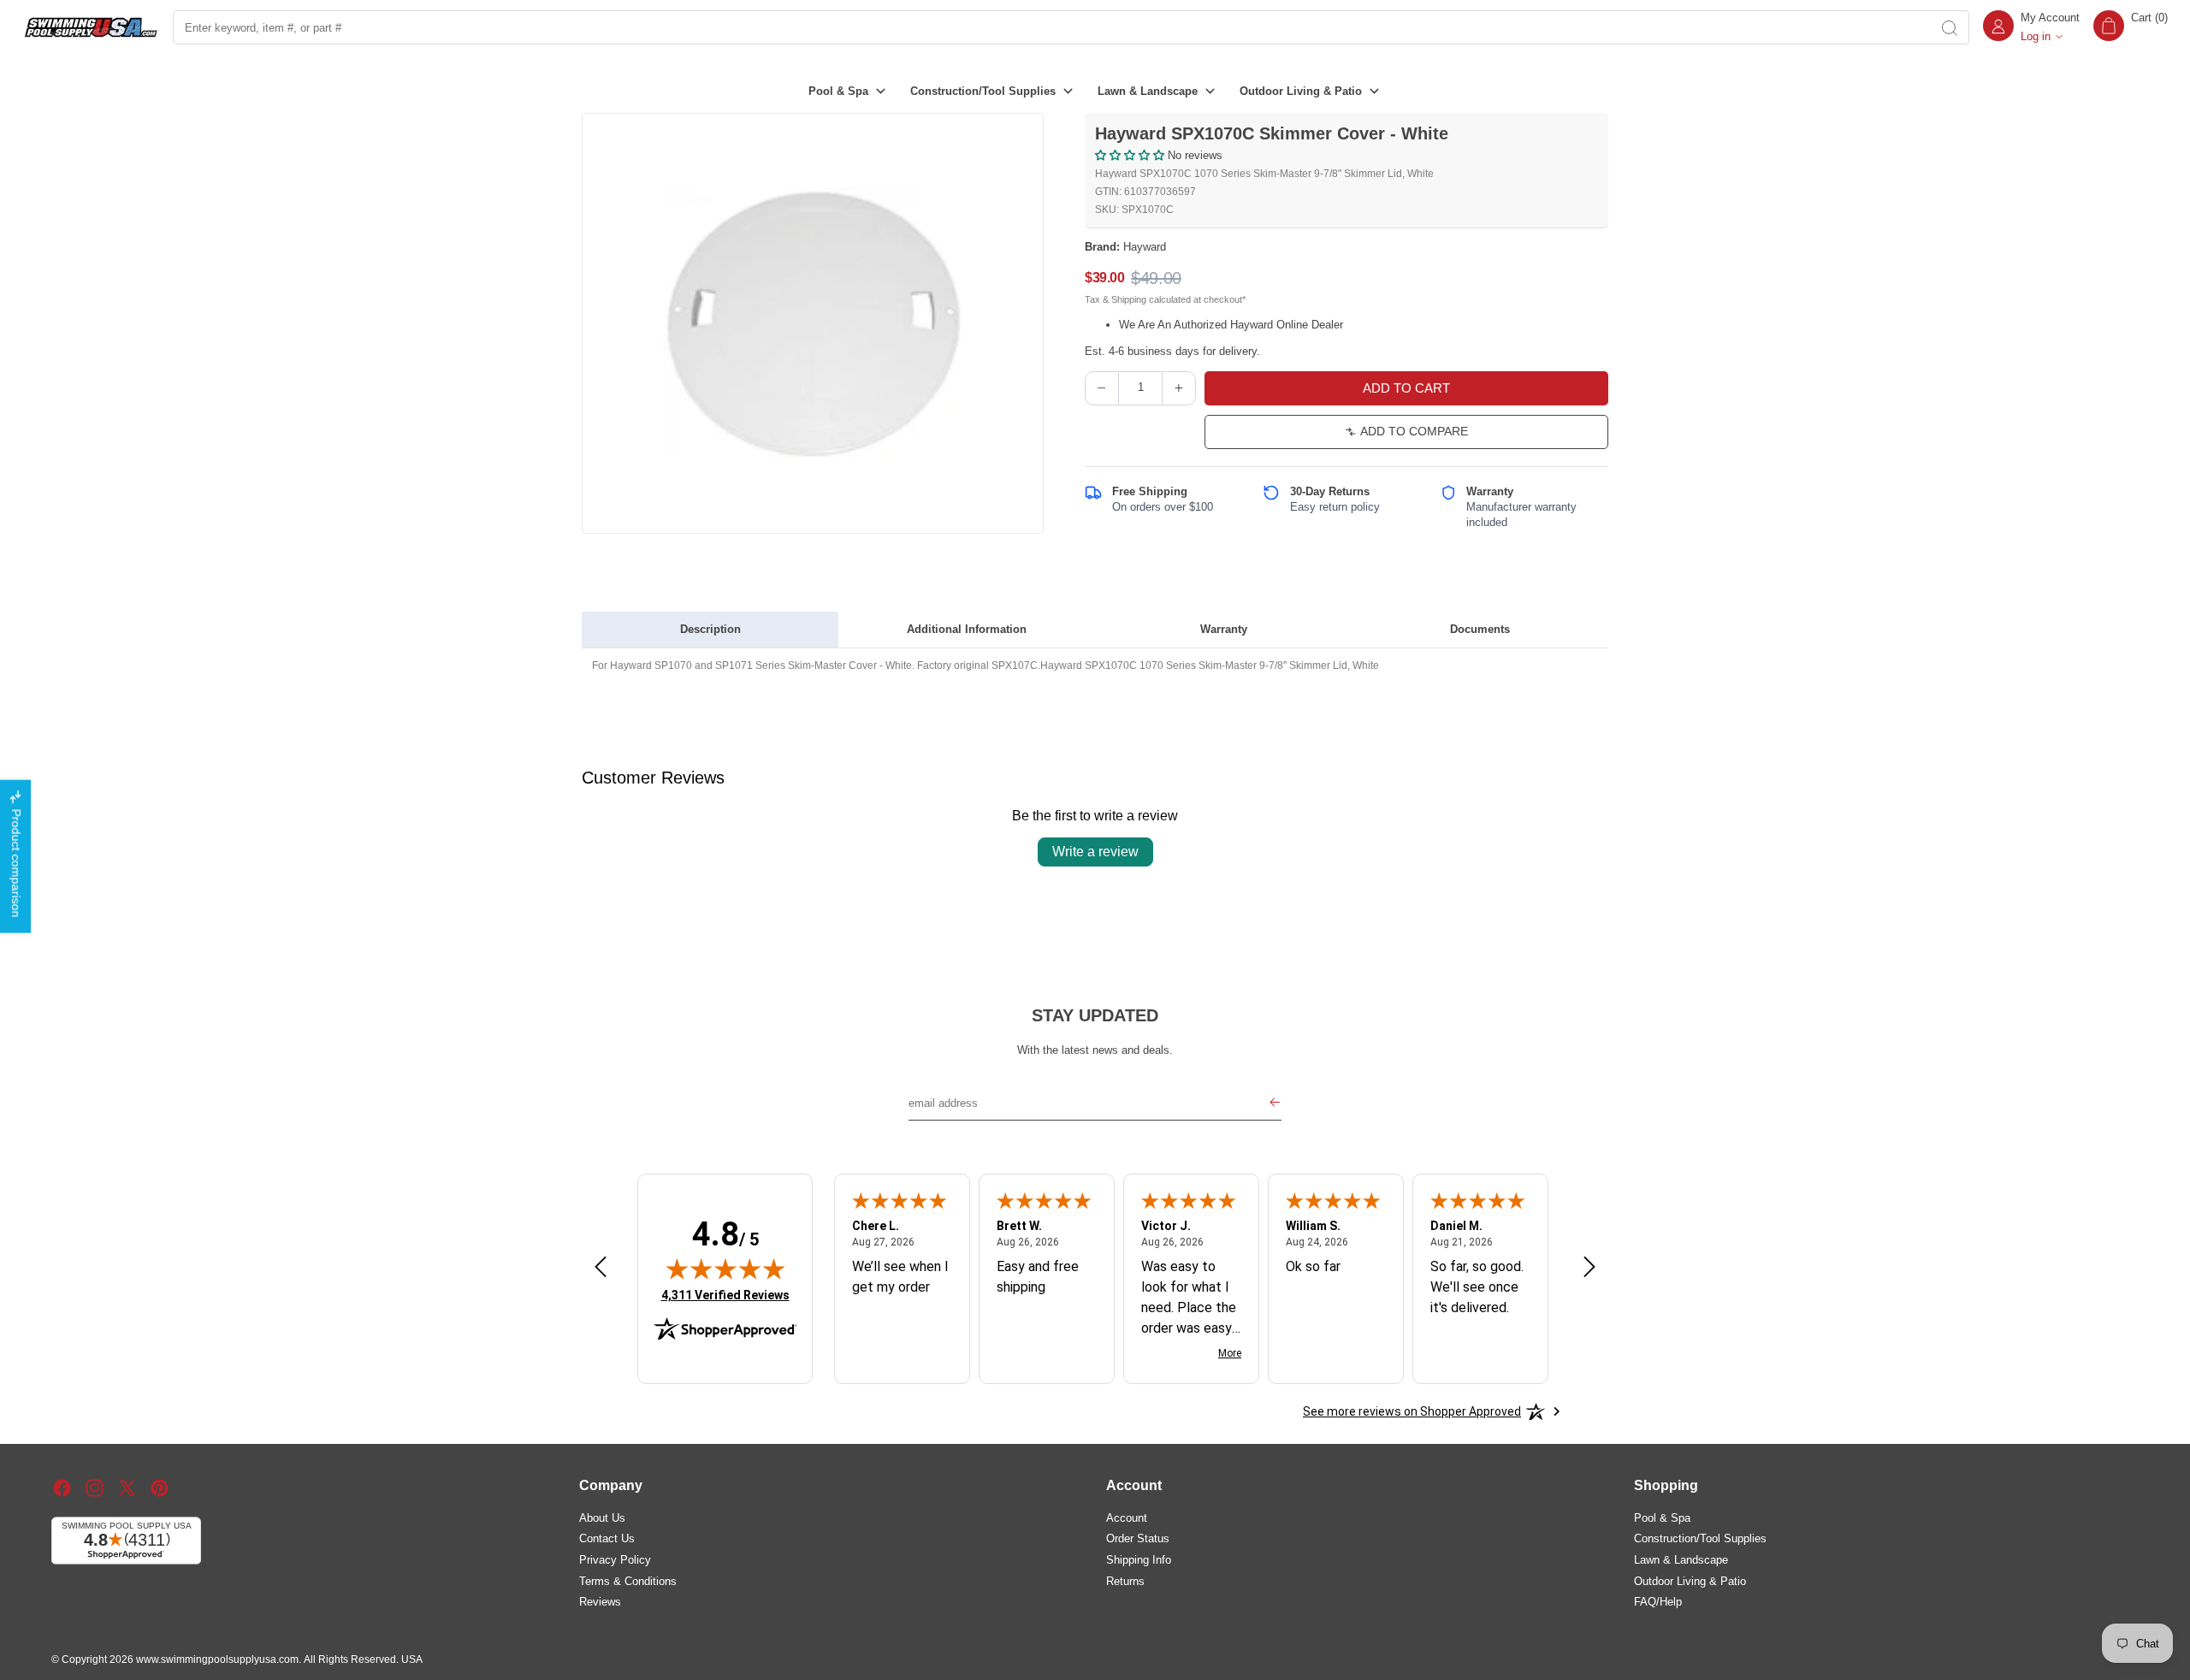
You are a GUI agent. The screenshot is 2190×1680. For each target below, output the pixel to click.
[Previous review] (601, 1268)
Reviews (600, 1602)
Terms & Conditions (628, 1581)
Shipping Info (1139, 1560)
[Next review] (1589, 1268)
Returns (1125, 1581)
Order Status (1138, 1538)
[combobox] (1051, 27)
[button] (2131, 27)
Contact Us (607, 1538)
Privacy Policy (615, 1560)
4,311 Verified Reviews (725, 1295)
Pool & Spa (1662, 1518)
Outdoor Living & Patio (1690, 1581)
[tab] (710, 630)
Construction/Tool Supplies (1700, 1538)
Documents (1480, 629)
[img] (725, 1269)
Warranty (1224, 629)
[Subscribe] (1275, 1103)
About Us (602, 1518)
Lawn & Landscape (1681, 1560)
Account (1127, 1518)
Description (710, 629)
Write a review (1095, 852)
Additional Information (967, 629)
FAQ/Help (1658, 1602)
